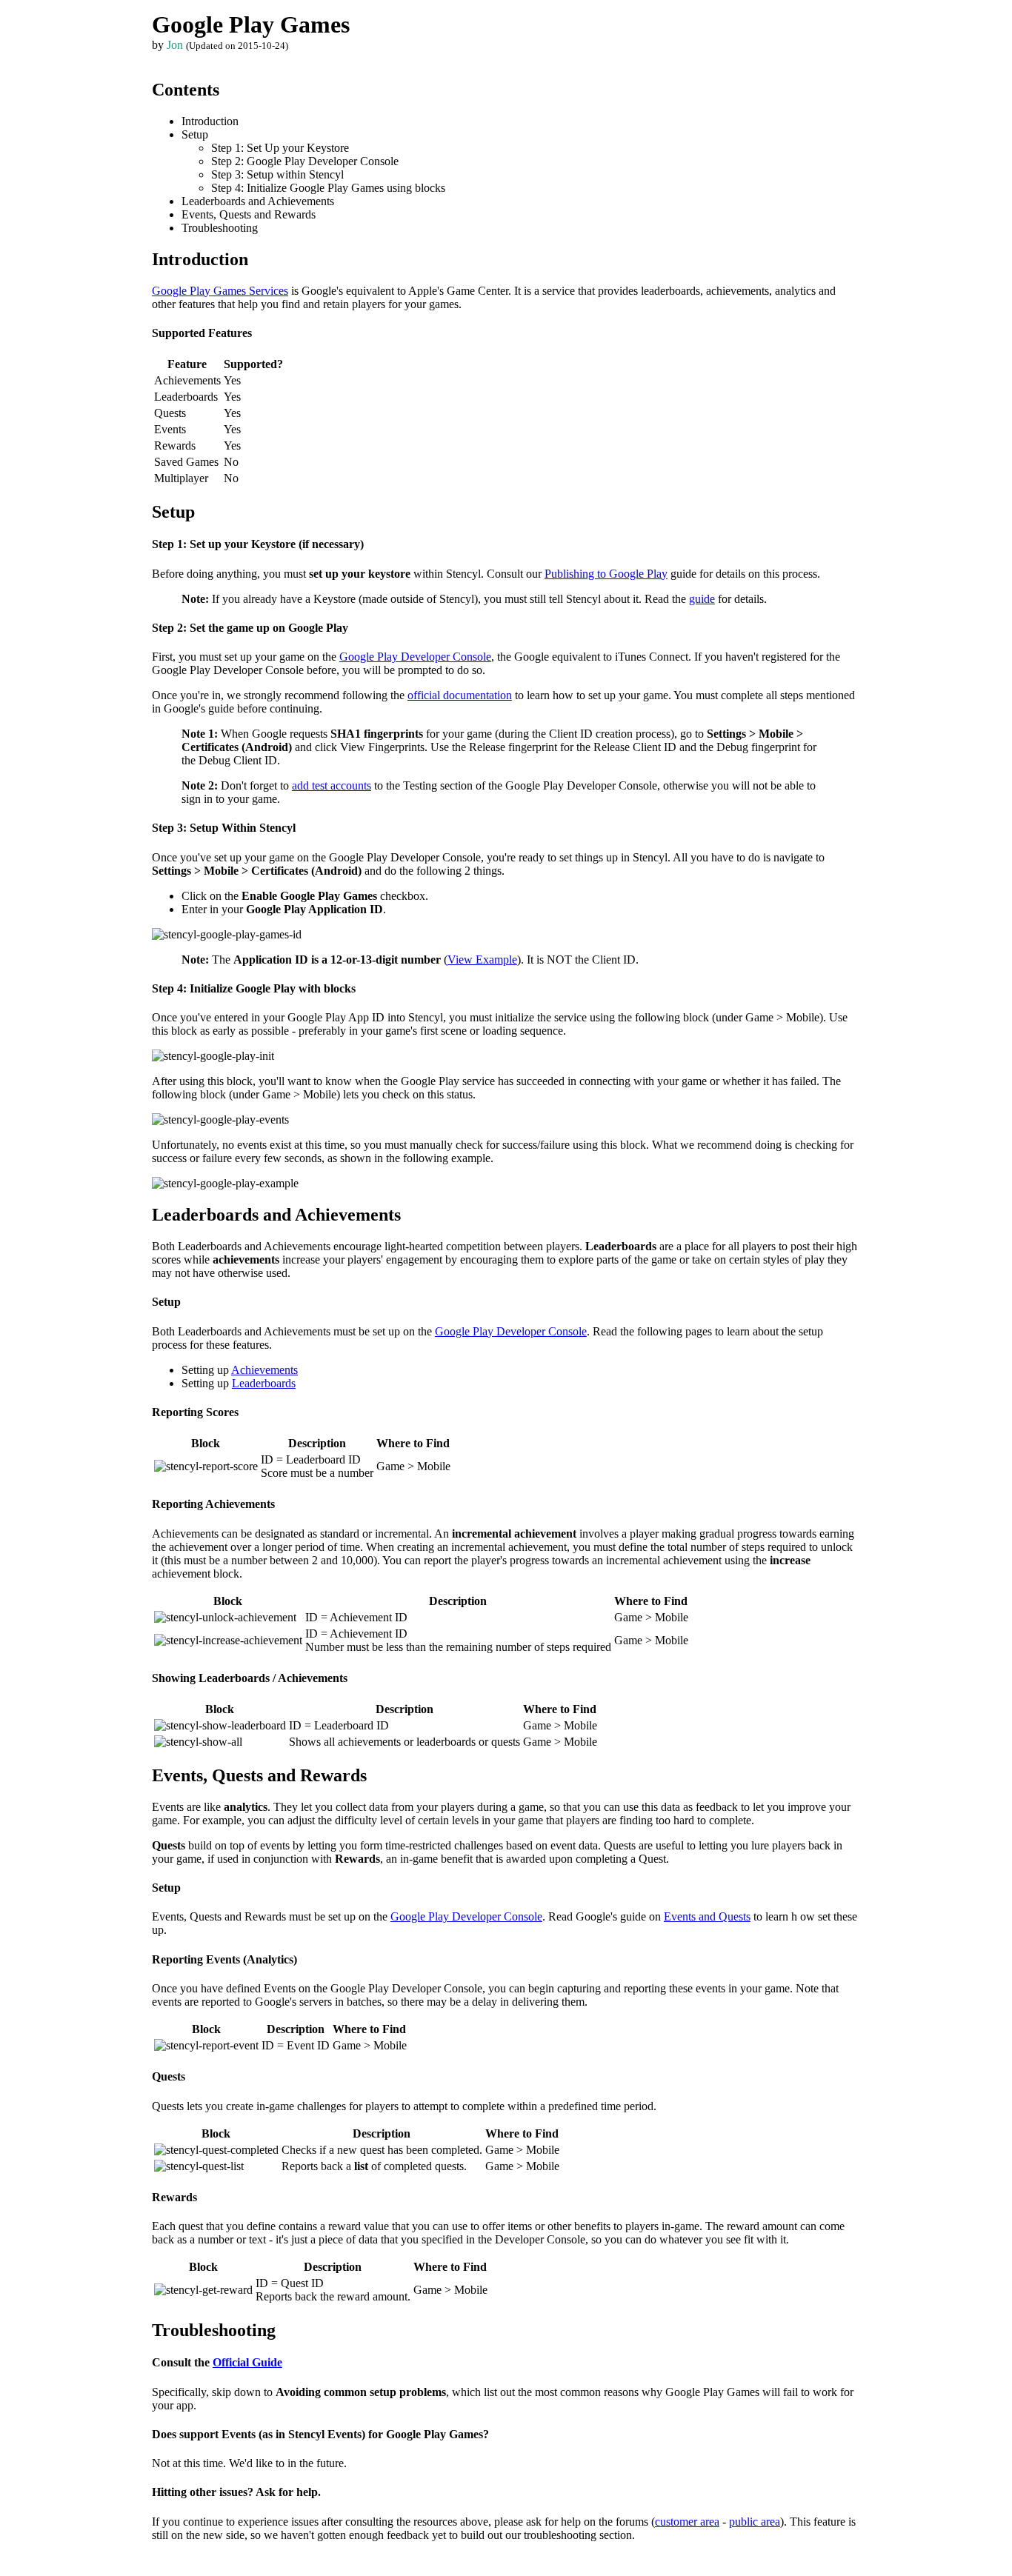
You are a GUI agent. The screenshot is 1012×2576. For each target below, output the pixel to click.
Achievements (264, 1370)
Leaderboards (264, 1383)
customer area (687, 2522)
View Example (482, 960)
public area (755, 2522)
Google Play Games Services (220, 291)
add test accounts (332, 785)
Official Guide (247, 2362)
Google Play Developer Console (415, 657)
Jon (175, 45)
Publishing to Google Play (606, 574)
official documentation (460, 695)
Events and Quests (707, 1916)
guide (702, 599)
